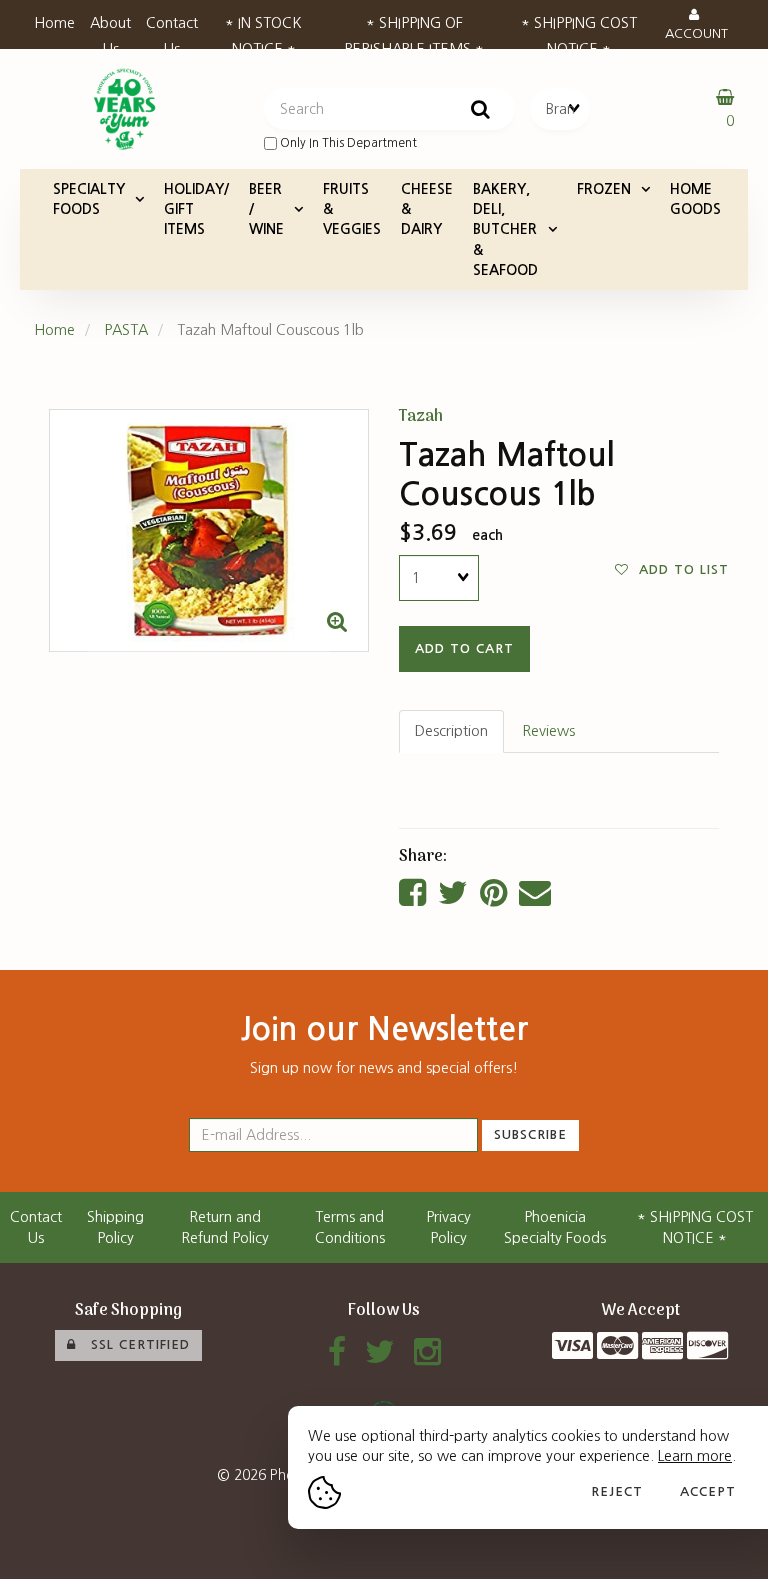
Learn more (695, 1456)
